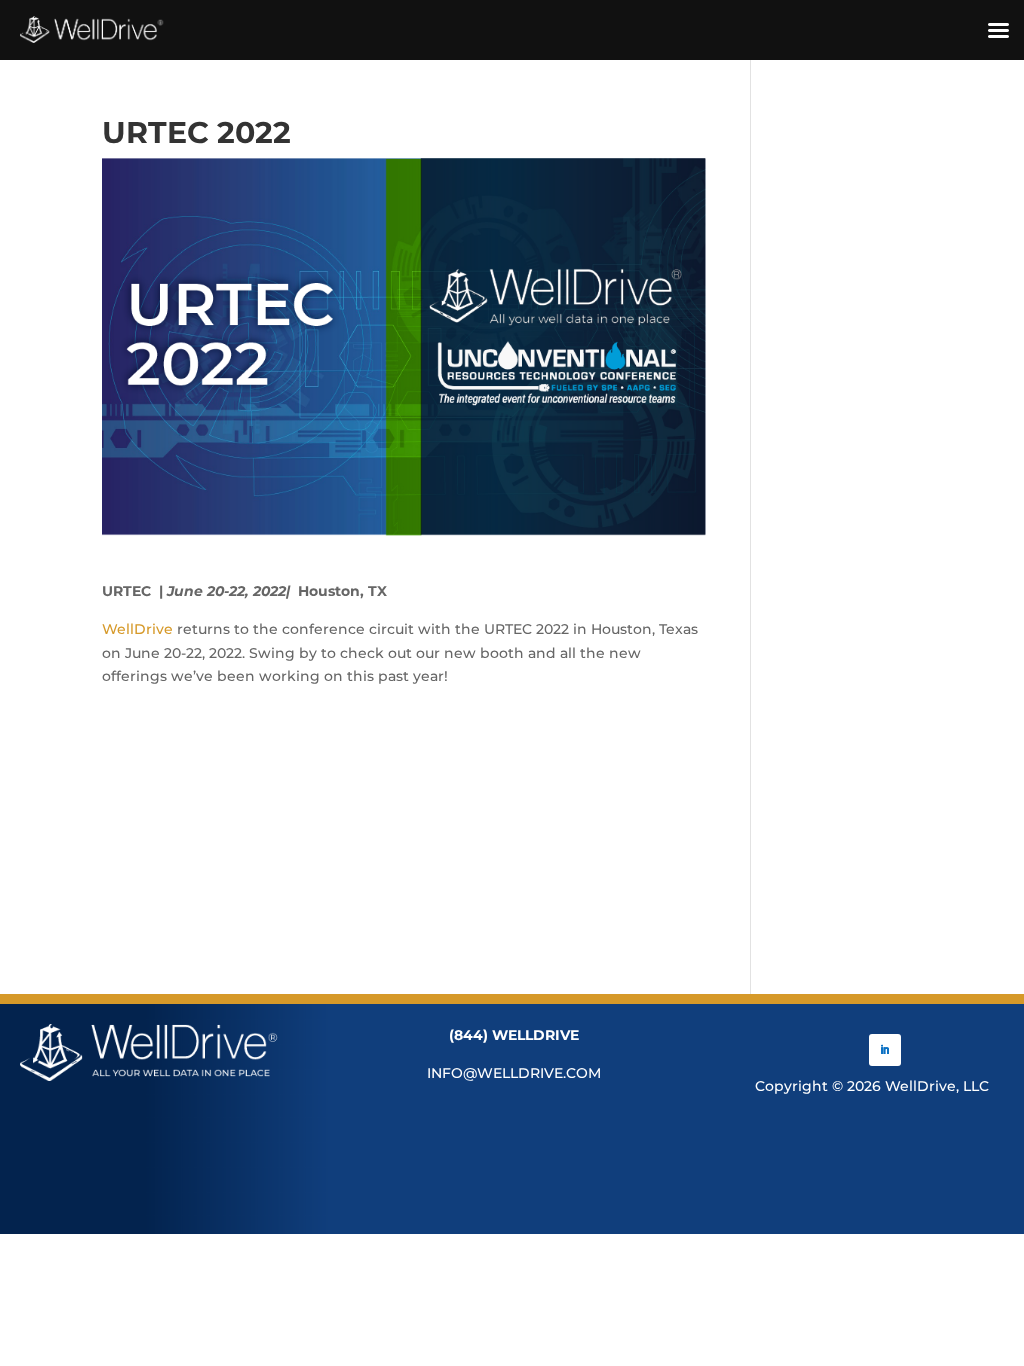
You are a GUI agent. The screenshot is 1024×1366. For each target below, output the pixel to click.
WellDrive (137, 629)
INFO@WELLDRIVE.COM (514, 1073)
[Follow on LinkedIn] (885, 1050)
